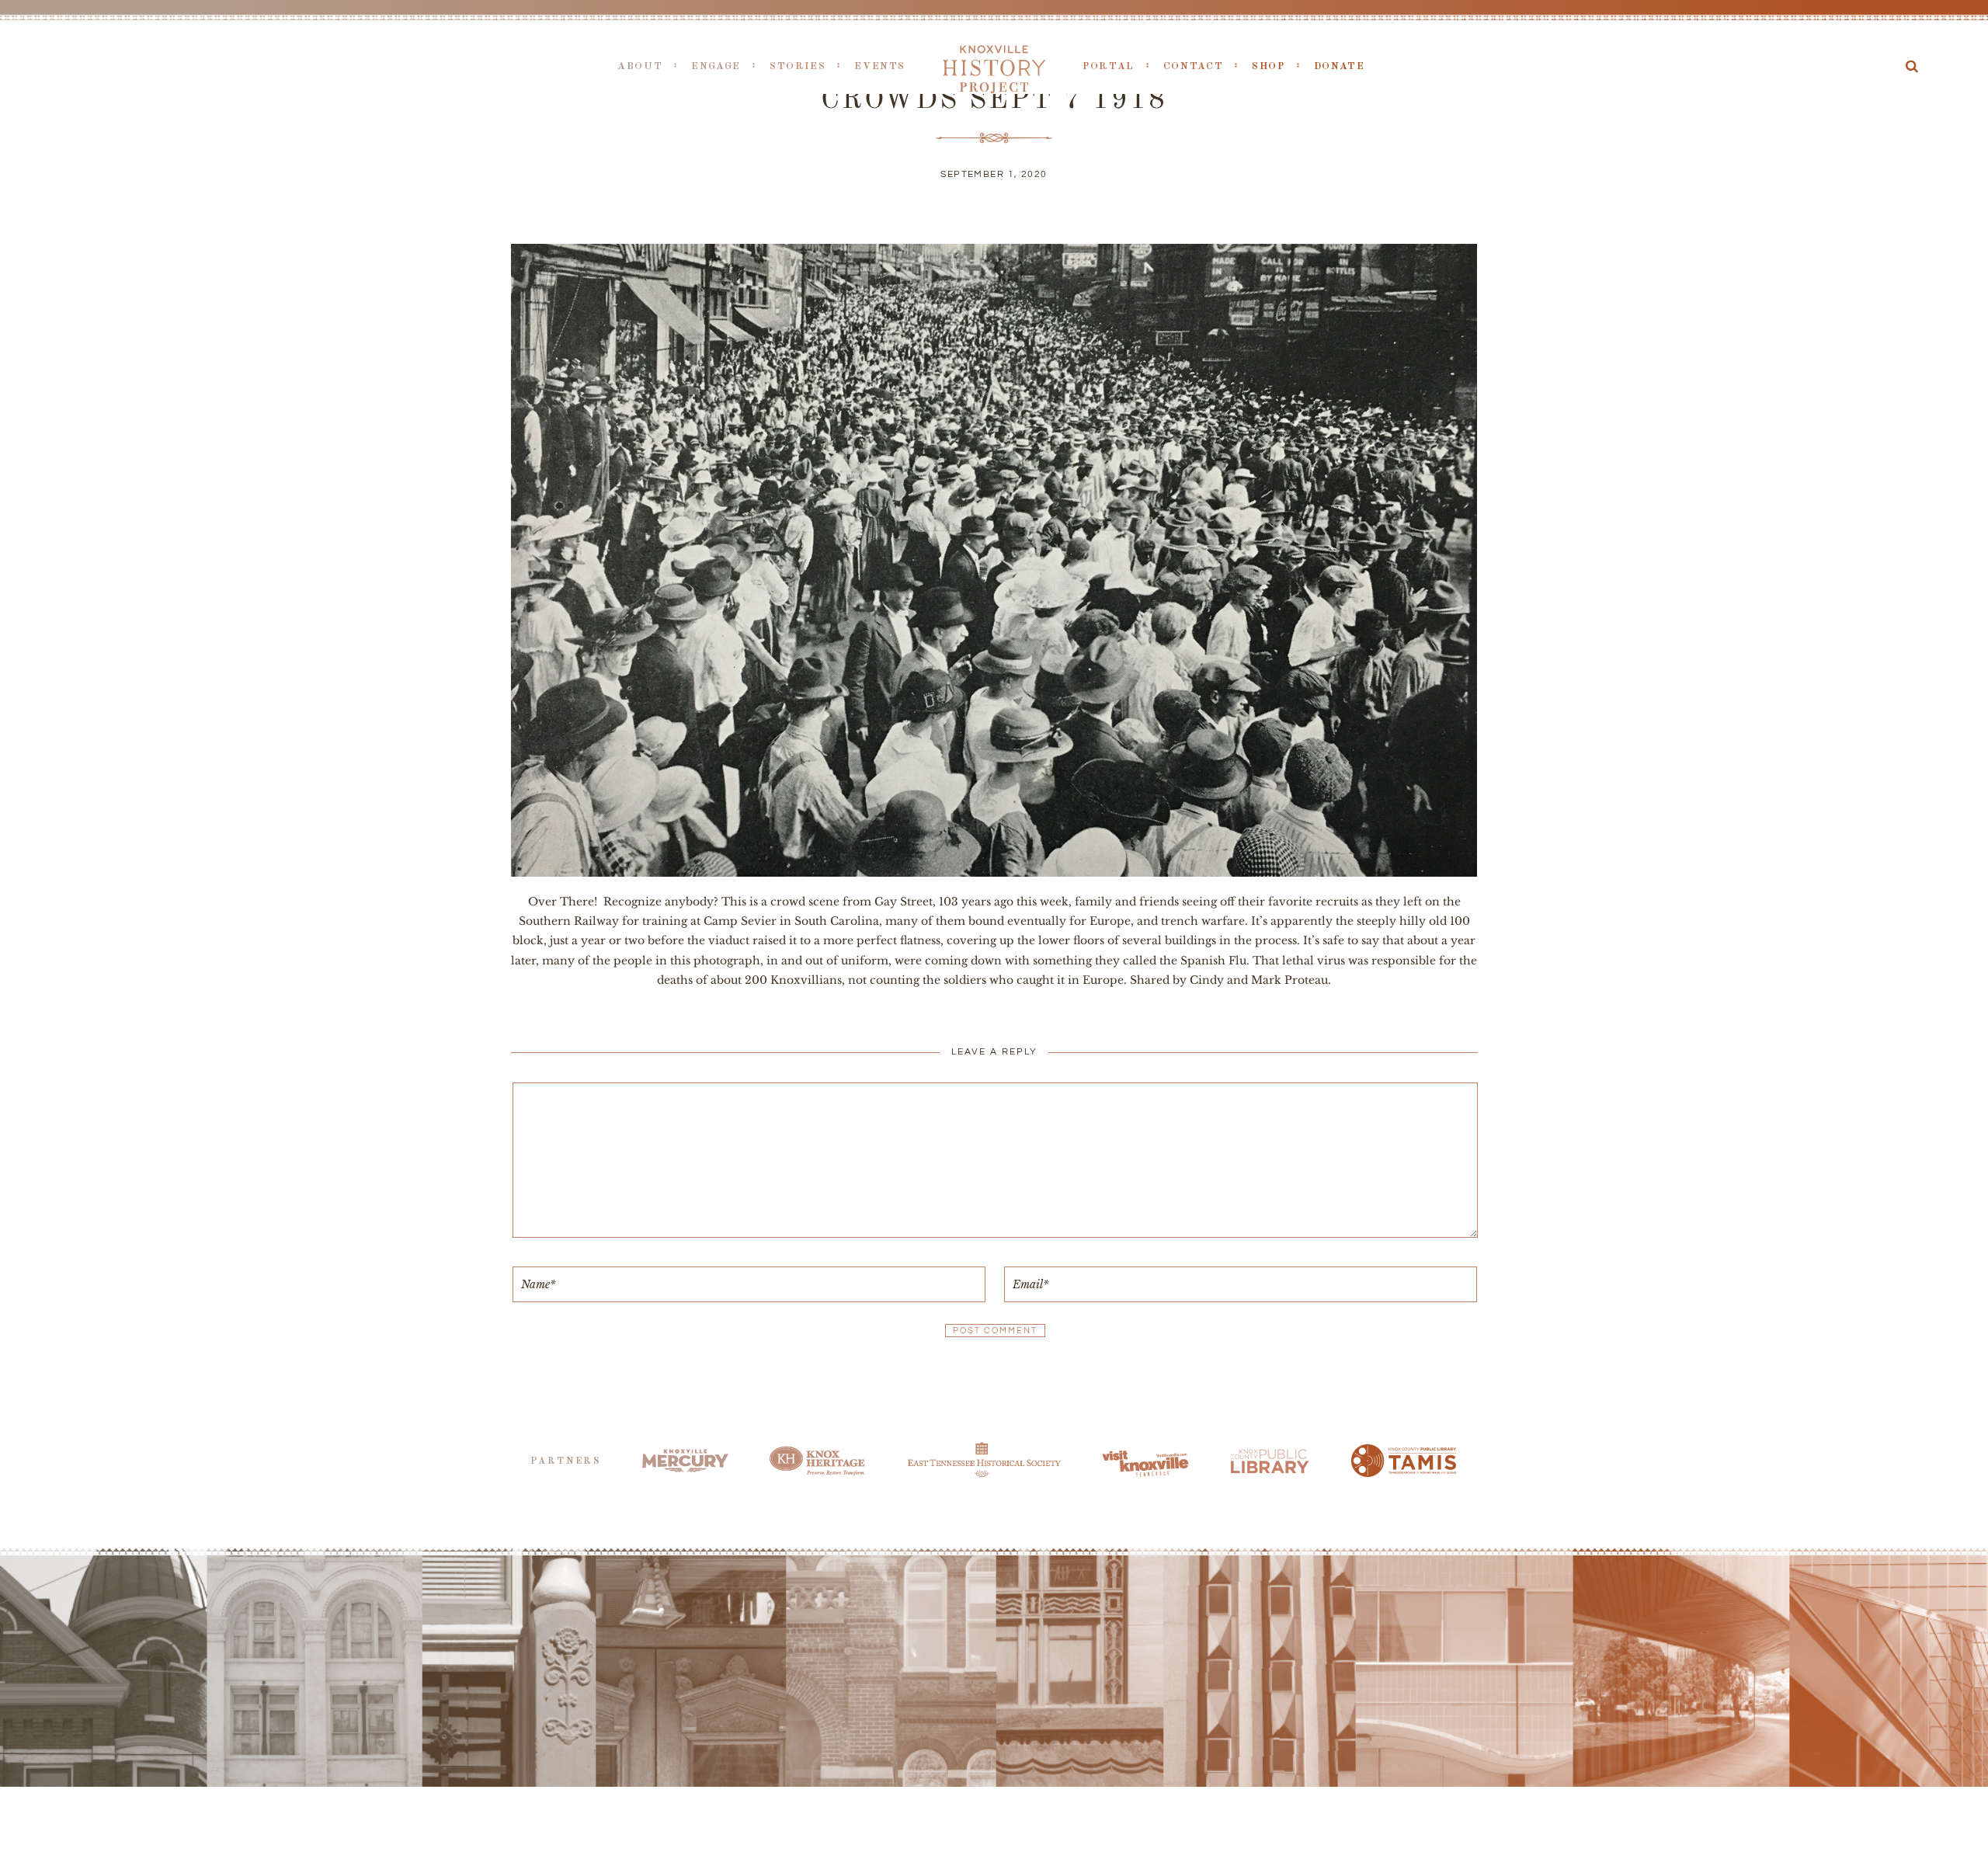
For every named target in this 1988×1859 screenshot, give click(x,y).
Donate (1340, 66)
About (640, 66)
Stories (798, 66)
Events (880, 66)
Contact (1193, 66)
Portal (1109, 66)
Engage (716, 66)
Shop (1269, 66)
